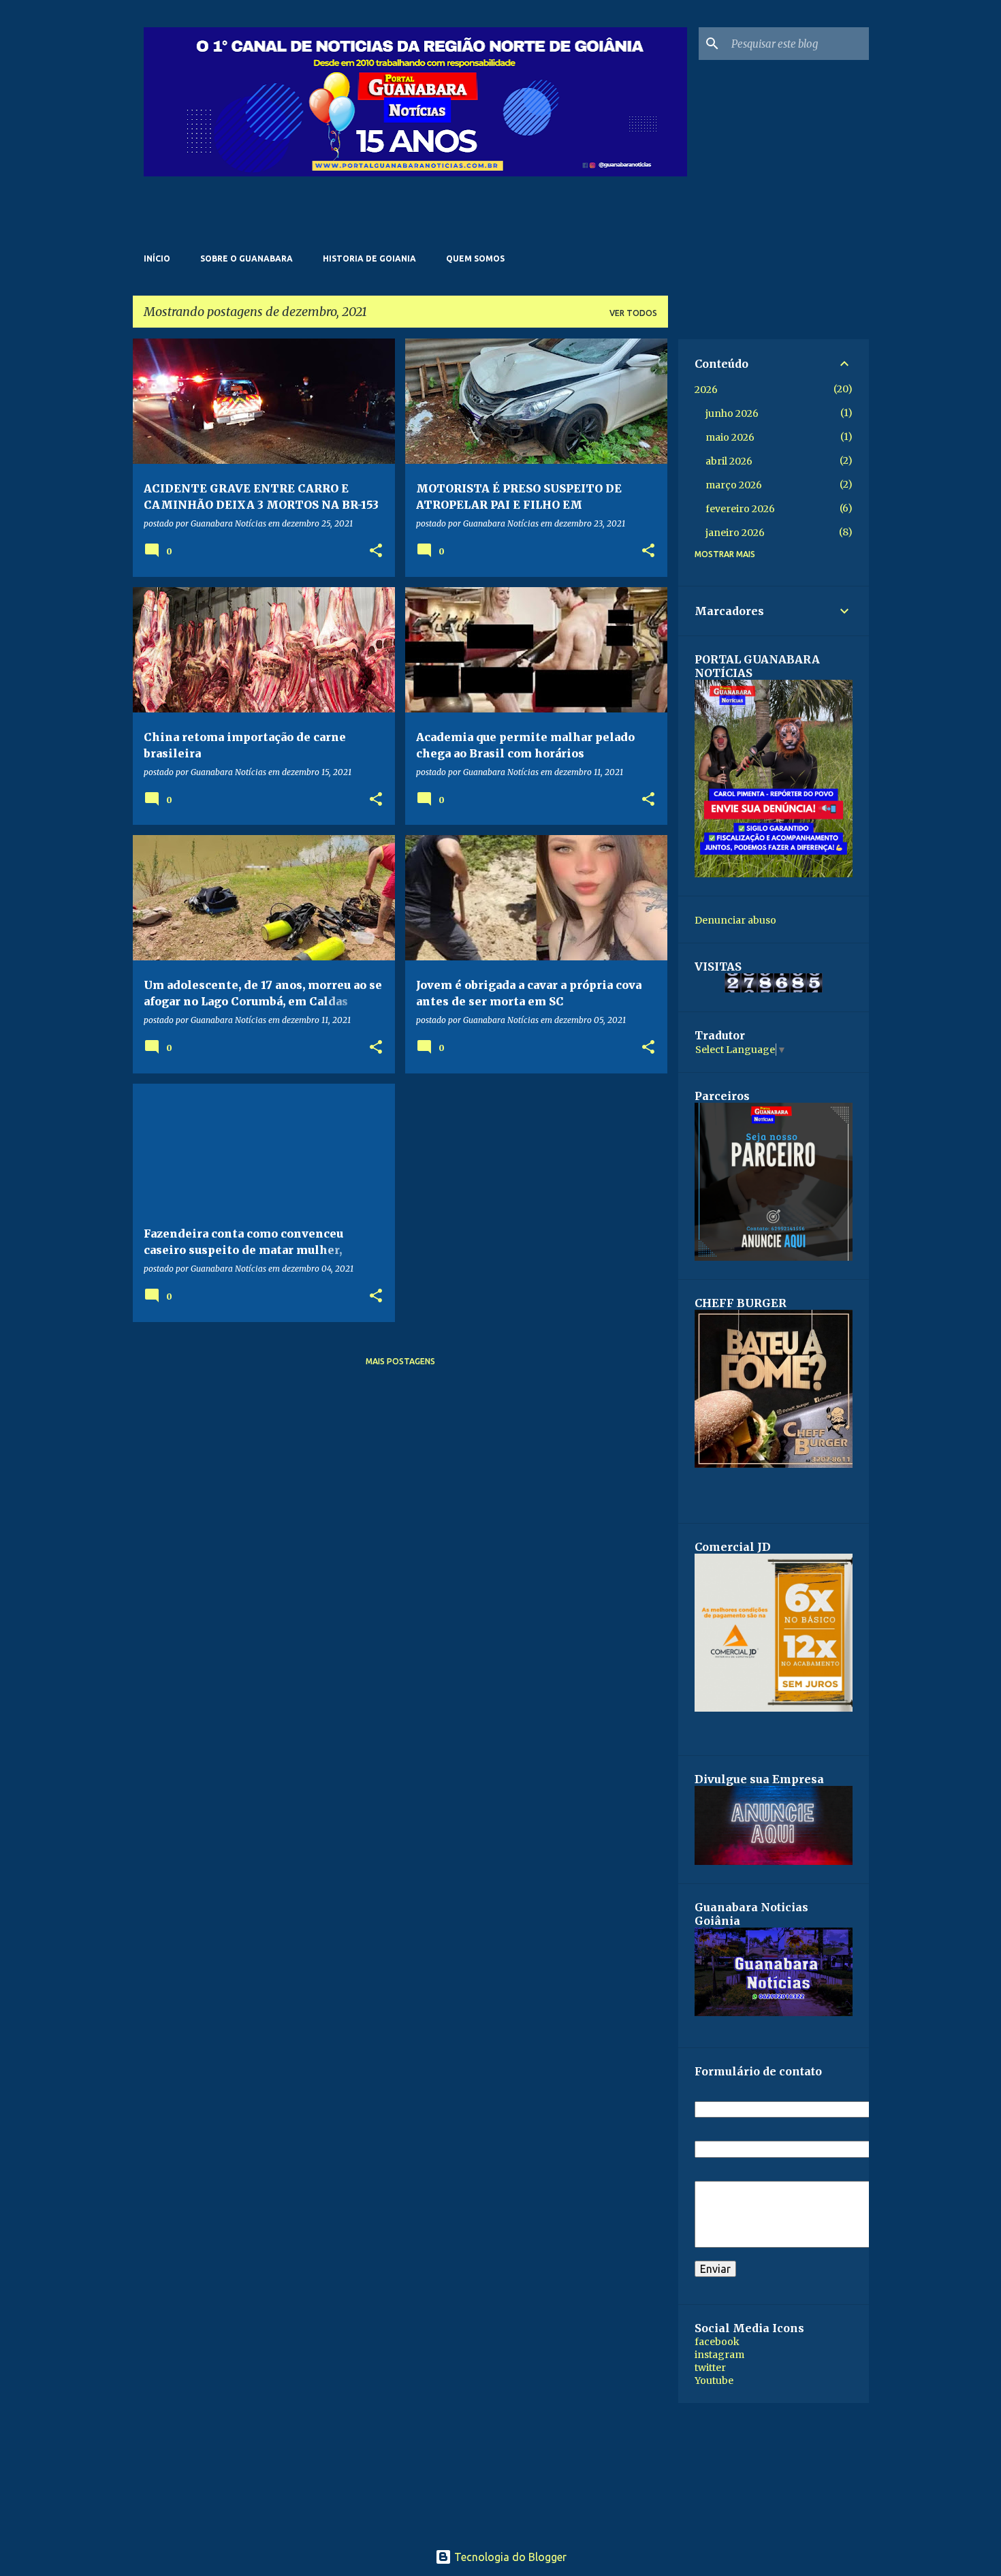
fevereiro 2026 (740, 509)
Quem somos (475, 258)
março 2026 (734, 485)
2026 (706, 390)
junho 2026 (732, 413)
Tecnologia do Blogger (509, 2557)
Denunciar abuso (735, 920)
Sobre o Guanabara (247, 258)
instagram (719, 2355)
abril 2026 (729, 461)
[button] (376, 551)
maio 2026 (730, 437)
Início (157, 258)
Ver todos (633, 313)
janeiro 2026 (735, 533)
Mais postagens (400, 1361)
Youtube (714, 2381)
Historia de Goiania (369, 258)
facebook (717, 2342)
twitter (710, 2368)
